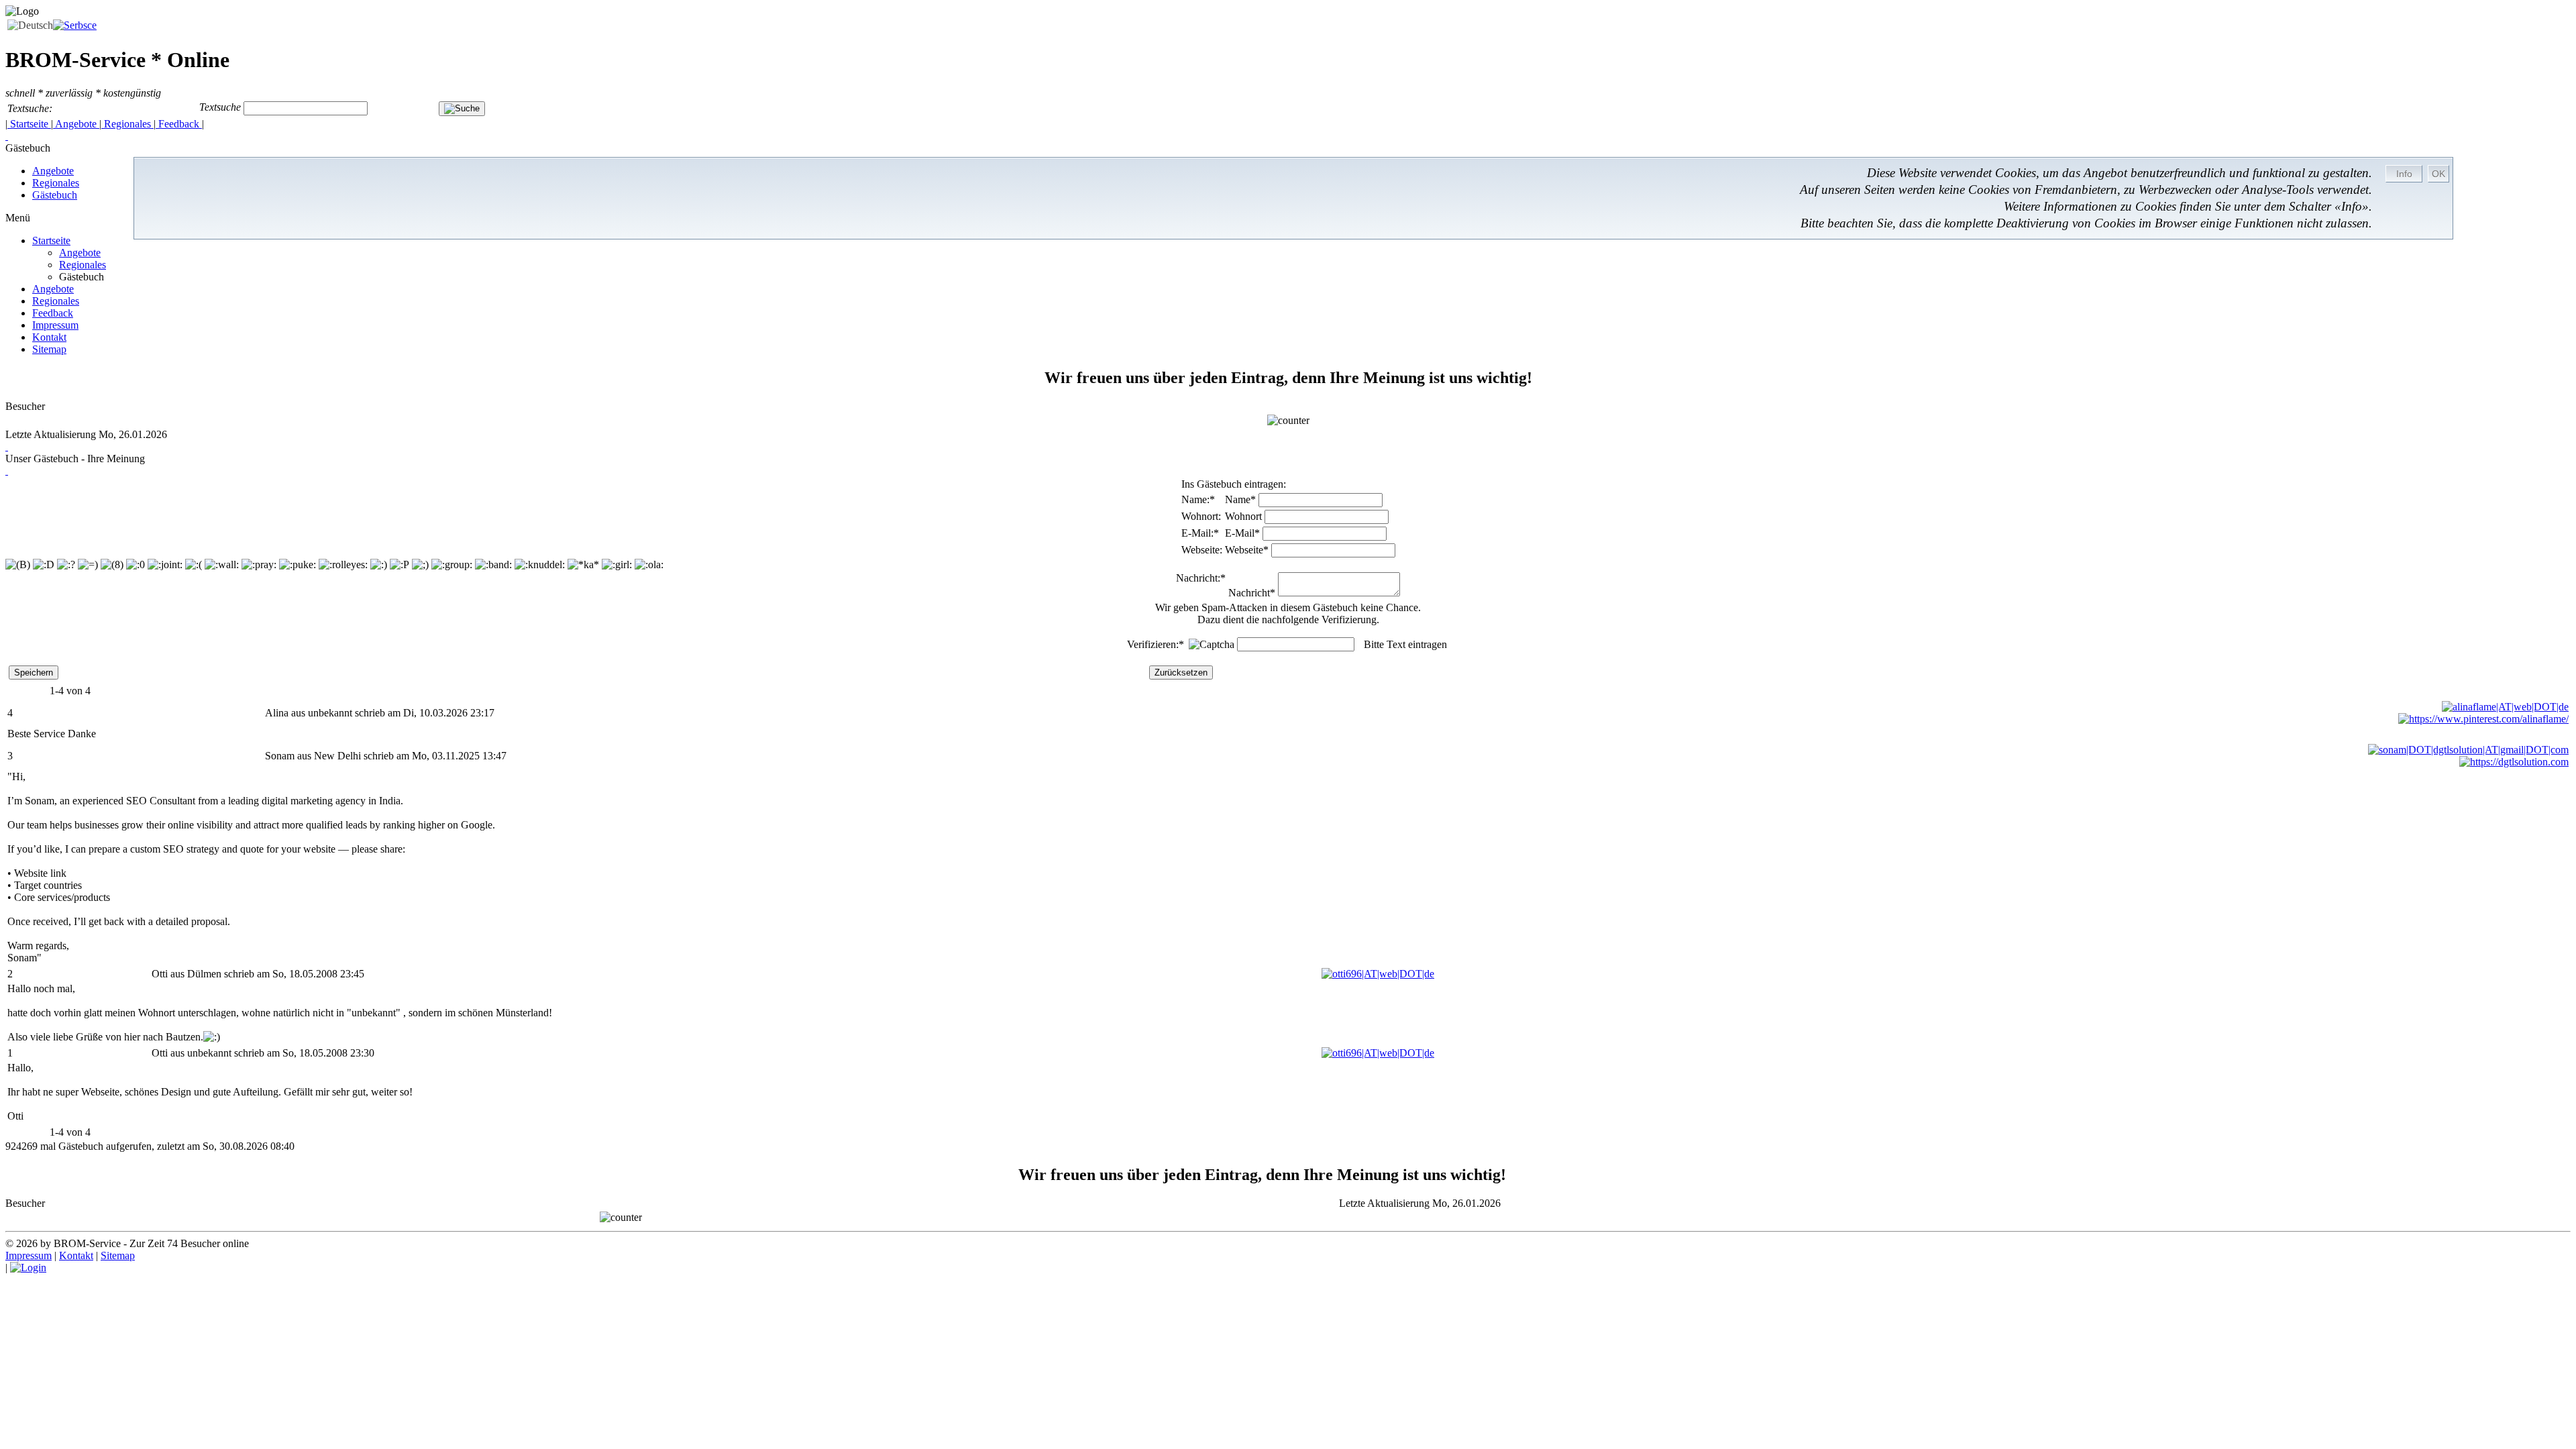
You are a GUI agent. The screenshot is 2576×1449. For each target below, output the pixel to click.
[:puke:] (298, 565)
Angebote (76, 124)
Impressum (55, 325)
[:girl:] (617, 565)
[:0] (136, 565)
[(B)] (18, 565)
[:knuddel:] (540, 565)
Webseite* (1247, 550)
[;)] (420, 565)
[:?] (66, 565)
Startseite (29, 124)
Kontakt (49, 337)
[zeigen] (7, 446)
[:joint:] (165, 565)
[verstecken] (7, 136)
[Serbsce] (75, 25)
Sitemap (49, 349)
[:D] (44, 565)
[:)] (379, 565)
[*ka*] (583, 565)
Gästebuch (55, 195)
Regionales (127, 124)
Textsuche (220, 108)
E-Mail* (1242, 533)
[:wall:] (222, 565)
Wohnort (1243, 516)
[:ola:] (649, 565)
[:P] (399, 565)
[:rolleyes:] (343, 565)
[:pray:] (259, 565)
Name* (1240, 499)
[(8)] (112, 565)
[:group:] (452, 565)
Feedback (179, 124)
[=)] (88, 565)
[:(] (194, 565)
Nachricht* (1252, 593)
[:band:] (493, 565)
